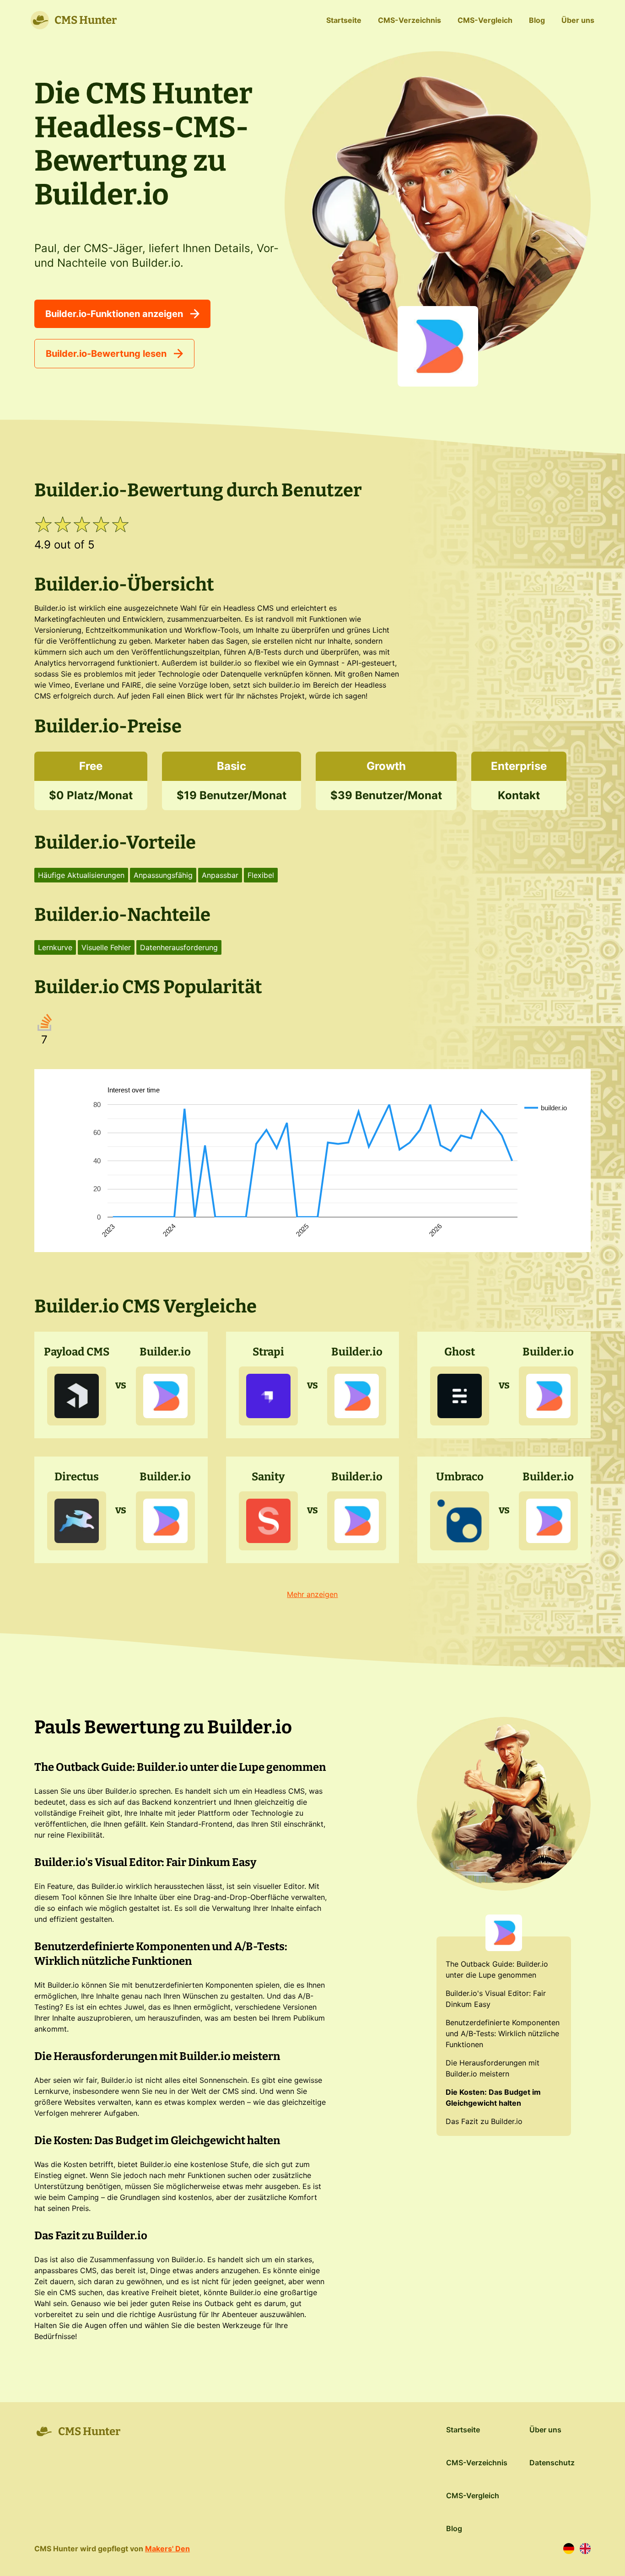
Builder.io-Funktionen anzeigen (114, 314)
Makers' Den (167, 2549)
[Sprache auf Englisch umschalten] (585, 2549)
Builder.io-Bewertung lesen (106, 354)
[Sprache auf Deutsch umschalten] (569, 2549)
